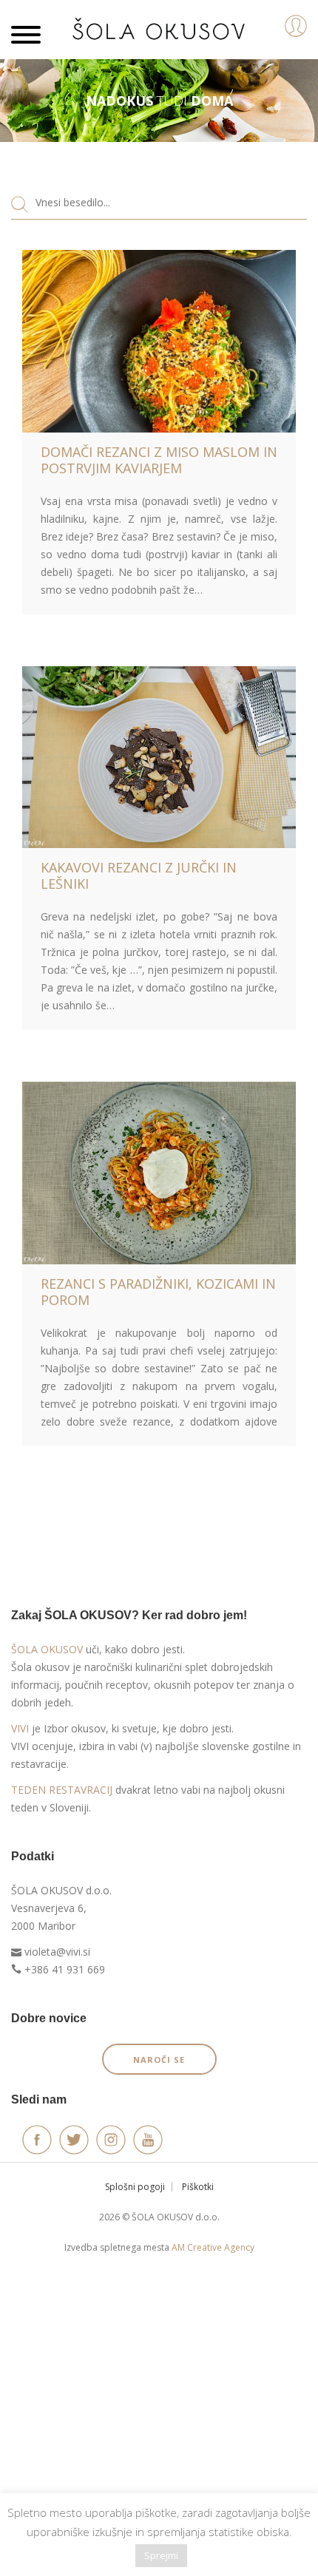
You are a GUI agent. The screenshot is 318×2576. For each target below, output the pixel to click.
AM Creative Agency (213, 2247)
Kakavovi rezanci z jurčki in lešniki (139, 875)
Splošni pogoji (135, 2187)
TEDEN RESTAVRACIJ (62, 1790)
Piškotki (198, 2187)
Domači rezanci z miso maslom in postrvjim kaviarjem (159, 460)
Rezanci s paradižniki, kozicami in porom (158, 1292)
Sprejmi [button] (161, 2555)
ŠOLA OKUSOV (47, 1649)
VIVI (20, 1728)
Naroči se (159, 2060)
